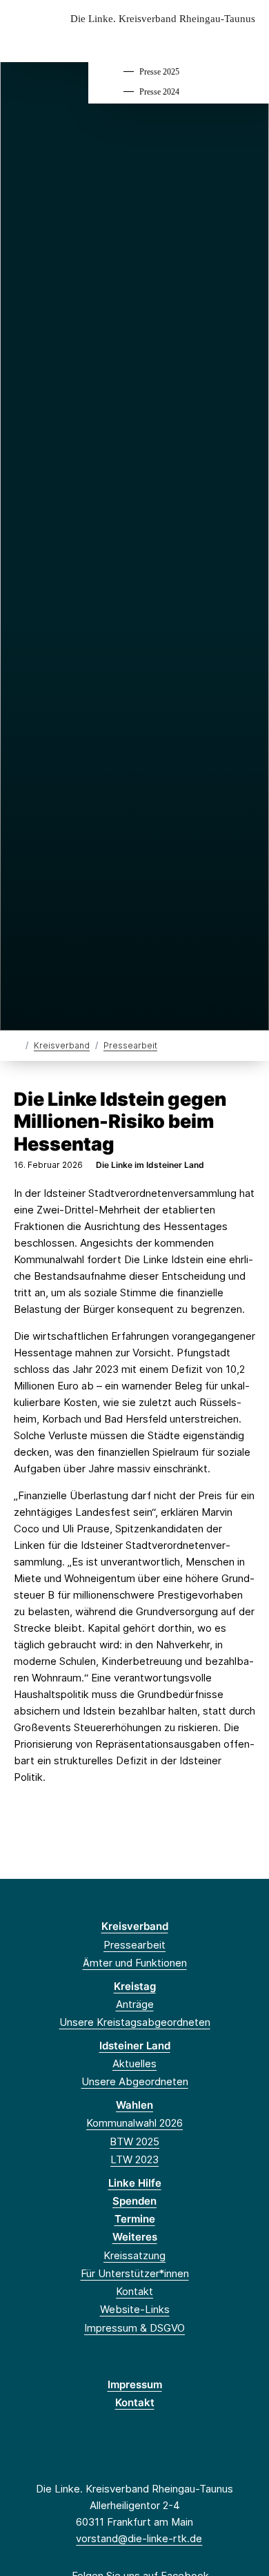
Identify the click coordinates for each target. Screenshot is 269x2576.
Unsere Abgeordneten (135, 2081)
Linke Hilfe (135, 2183)
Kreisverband (62, 1045)
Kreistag (135, 1986)
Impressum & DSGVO (134, 2328)
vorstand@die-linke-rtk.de (139, 2538)
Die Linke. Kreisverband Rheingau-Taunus (163, 19)
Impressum (135, 2384)
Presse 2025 (159, 72)
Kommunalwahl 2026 (134, 2123)
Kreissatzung (134, 2255)
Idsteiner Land (135, 2046)
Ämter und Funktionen (135, 1963)
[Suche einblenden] (210, 40)
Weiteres (135, 2237)
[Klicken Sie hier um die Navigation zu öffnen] (248, 40)
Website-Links (135, 2309)
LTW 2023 (134, 2159)
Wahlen (134, 2105)
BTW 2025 (134, 2141)
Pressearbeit (130, 1045)
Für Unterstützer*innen (135, 2273)
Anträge (135, 2004)
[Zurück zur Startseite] (17, 1045)
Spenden (134, 2201)
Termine (135, 2219)
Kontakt (134, 2291)
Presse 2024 (159, 92)
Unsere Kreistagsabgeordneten (135, 2022)
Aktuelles (134, 2063)
